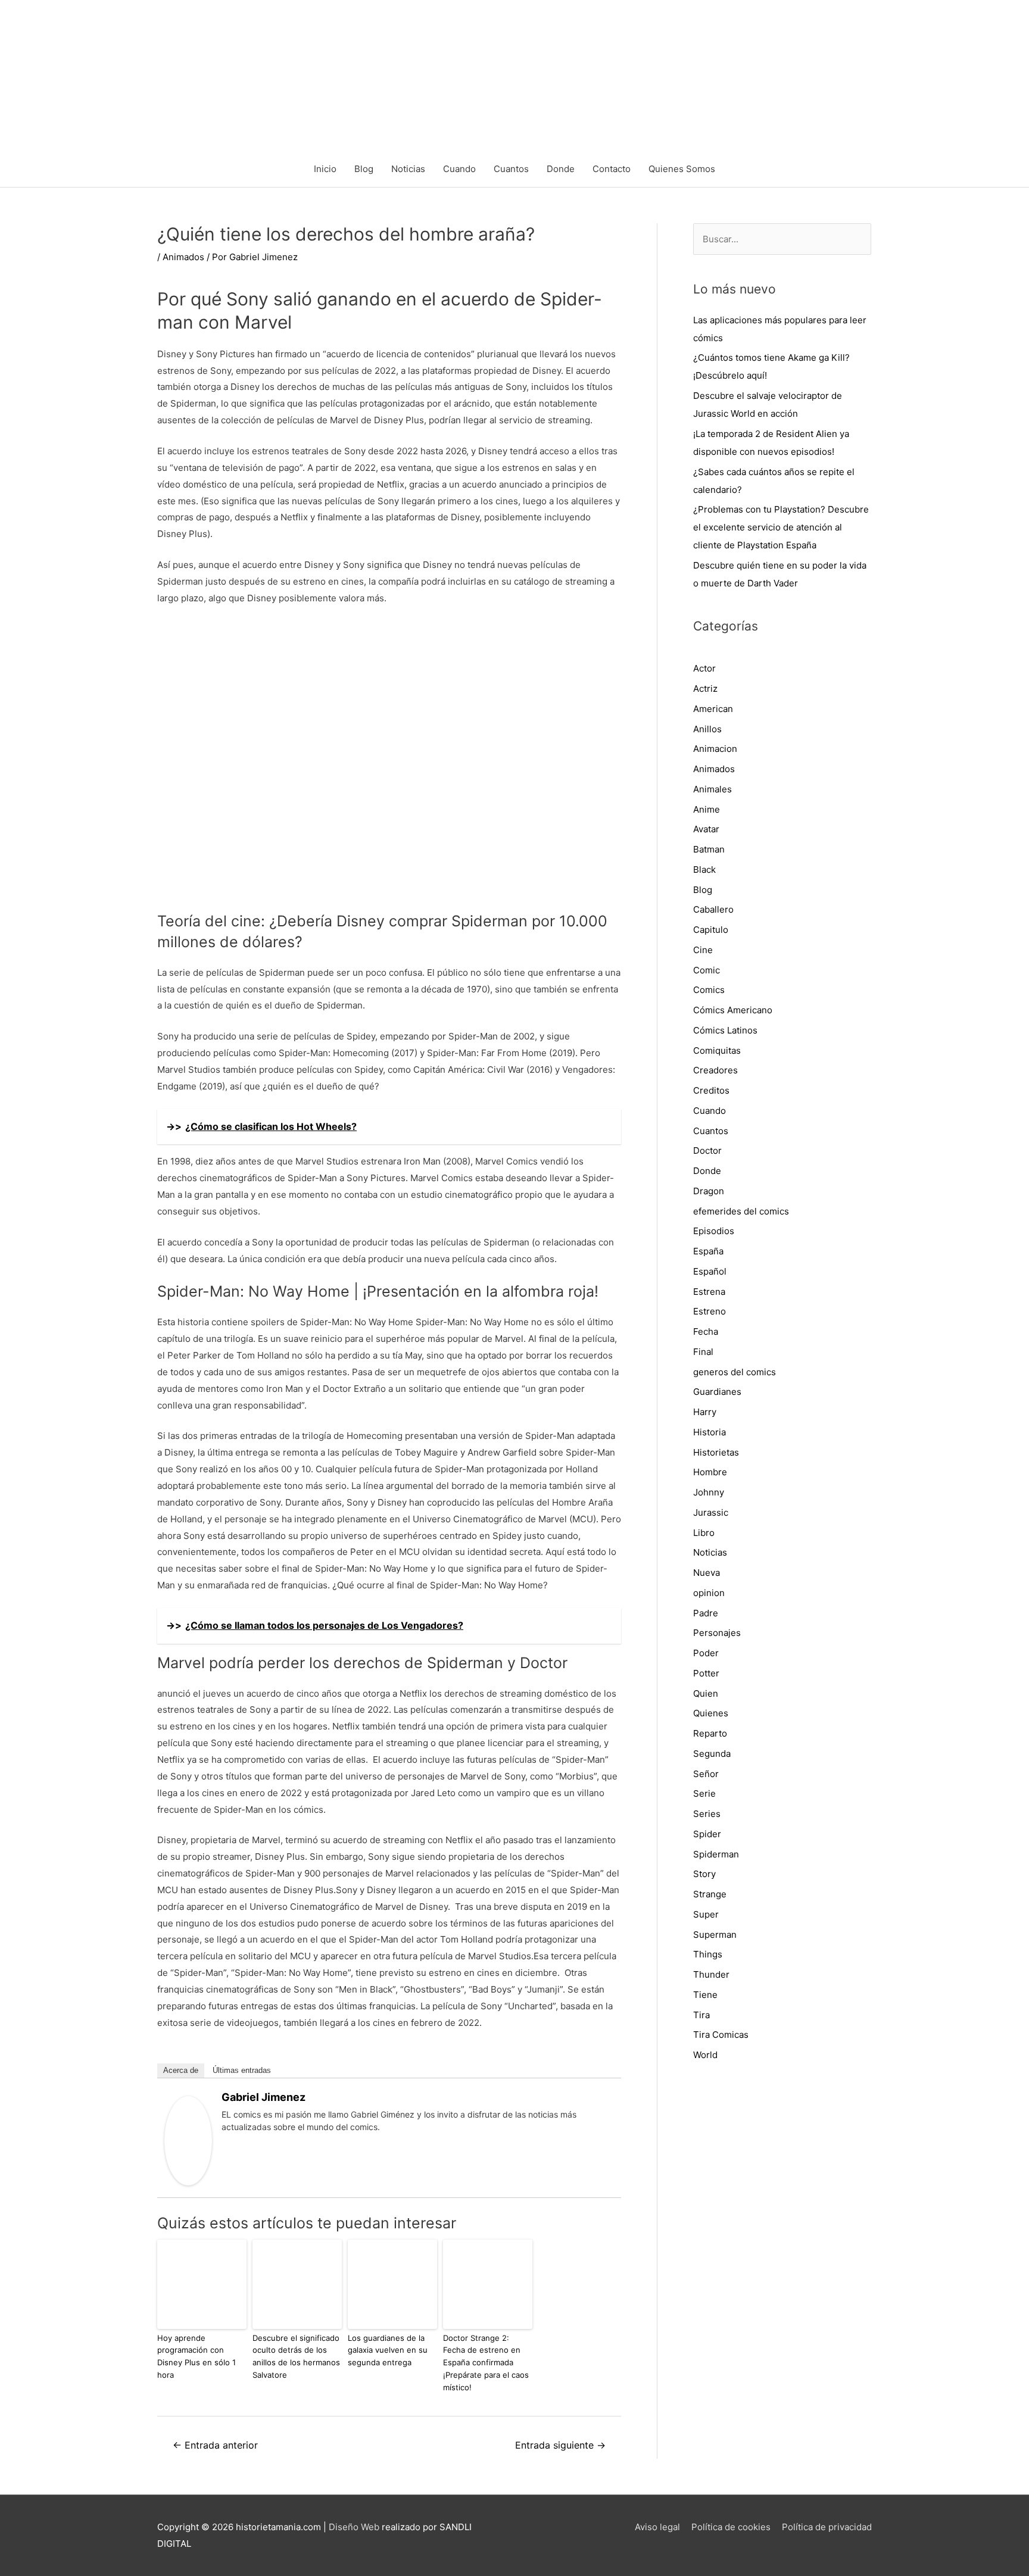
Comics (709, 990)
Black (704, 869)
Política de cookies (731, 2527)
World (705, 2055)
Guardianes (717, 1392)
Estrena (709, 1292)
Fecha (706, 1331)
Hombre (710, 1472)
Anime (707, 809)
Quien (706, 1693)
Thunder (711, 1974)
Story (704, 1874)
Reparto (710, 1733)
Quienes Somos (682, 169)
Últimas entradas (242, 2070)
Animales (712, 789)
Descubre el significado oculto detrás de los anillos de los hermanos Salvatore (296, 2356)
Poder (706, 1653)
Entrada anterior (215, 2445)
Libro (704, 1533)
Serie (704, 1793)
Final (703, 1352)
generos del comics (735, 1372)
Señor (706, 1774)
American (713, 709)
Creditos (711, 1090)
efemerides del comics (741, 1211)
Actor (704, 668)
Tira (701, 2015)
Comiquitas (717, 1050)
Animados (183, 257)
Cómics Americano (733, 1010)
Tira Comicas (721, 2035)
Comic (707, 970)
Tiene (705, 1995)
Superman (715, 1935)
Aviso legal (657, 2527)
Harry (705, 1412)
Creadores (715, 1070)
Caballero (713, 909)
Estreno (710, 1311)
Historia (710, 1432)
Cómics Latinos (725, 1030)
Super (706, 1914)
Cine (703, 950)
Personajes (717, 1633)
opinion (709, 1593)
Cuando (459, 169)
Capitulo (711, 930)
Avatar (706, 829)
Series (707, 1814)
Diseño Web (354, 2527)
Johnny (709, 1492)
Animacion (715, 749)
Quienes (711, 1713)
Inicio (325, 169)
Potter (706, 1673)
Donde (561, 169)
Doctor (707, 1150)
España (708, 1251)
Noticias (408, 169)
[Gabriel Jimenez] (188, 2140)
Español (710, 1271)
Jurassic (711, 1512)
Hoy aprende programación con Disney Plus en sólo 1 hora (197, 2356)
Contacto (612, 169)
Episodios (714, 1231)
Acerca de (181, 2070)
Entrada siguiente (560, 2445)
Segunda (712, 1754)
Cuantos (511, 169)
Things (708, 1954)
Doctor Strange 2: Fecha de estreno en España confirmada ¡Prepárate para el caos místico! (486, 2363)
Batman (709, 849)
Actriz (705, 689)
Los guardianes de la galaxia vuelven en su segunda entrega (388, 2350)
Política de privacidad (827, 2527)
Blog (364, 169)
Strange (710, 1894)
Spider (707, 1834)
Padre (706, 1613)
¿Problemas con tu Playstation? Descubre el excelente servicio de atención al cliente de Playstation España (781, 527)
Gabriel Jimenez (264, 2097)
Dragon (709, 1191)
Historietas (716, 1452)
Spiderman (716, 1854)
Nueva (707, 1573)
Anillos (707, 729)
